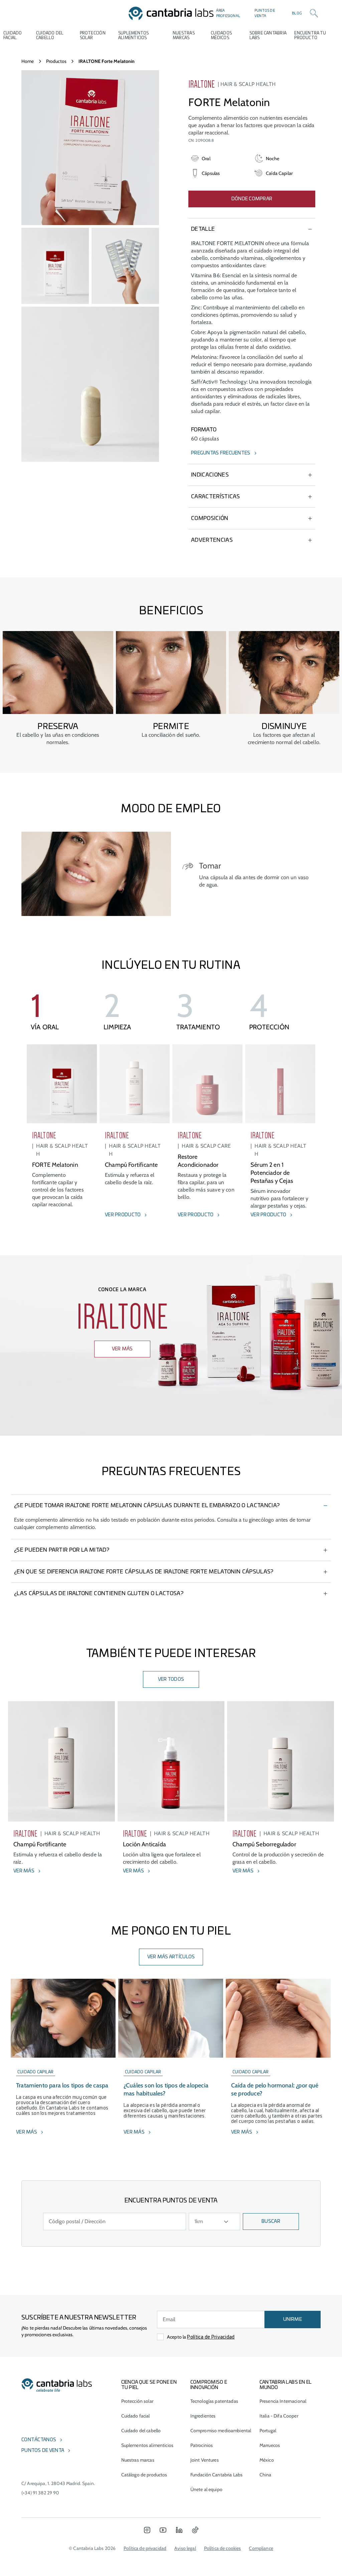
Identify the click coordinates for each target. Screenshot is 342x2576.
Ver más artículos (171, 1957)
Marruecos (270, 2445)
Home (28, 61)
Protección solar (137, 2401)
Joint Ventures (205, 2460)
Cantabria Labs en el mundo (286, 2385)
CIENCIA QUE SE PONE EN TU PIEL (149, 2385)
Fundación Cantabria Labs (216, 2475)
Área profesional (228, 13)
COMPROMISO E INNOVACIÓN (209, 2385)
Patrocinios (202, 2445)
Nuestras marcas (184, 35)
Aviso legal (185, 2548)
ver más (122, 1349)
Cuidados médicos (221, 35)
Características (216, 497)
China (266, 2475)
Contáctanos (39, 2440)
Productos (56, 61)
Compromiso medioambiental (221, 2431)
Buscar (271, 2222)
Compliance (261, 2548)
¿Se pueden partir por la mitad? (62, 1550)
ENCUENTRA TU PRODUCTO (310, 35)
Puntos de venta (265, 13)
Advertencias (212, 540)
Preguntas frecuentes (221, 453)
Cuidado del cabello (50, 35)
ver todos (171, 1679)
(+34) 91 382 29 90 (40, 2493)
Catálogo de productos (144, 2475)
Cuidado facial (136, 2416)
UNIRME (293, 2320)
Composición (210, 518)
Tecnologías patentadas (214, 2401)
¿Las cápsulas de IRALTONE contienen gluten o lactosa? (99, 1593)
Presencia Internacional (283, 2401)
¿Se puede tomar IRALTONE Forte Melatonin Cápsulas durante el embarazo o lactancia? (147, 1506)
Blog (297, 13)
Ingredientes (203, 2416)
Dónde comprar (252, 199)
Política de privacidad (145, 2548)
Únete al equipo (206, 2489)
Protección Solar (93, 35)
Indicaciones (210, 475)
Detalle (203, 229)
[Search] (314, 13)
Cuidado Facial (13, 35)
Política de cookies (223, 2548)
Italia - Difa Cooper (279, 2416)
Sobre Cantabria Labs (268, 35)
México (267, 2460)
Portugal (268, 2431)
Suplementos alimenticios (134, 35)
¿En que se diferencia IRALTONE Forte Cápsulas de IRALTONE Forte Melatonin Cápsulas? (144, 1572)
